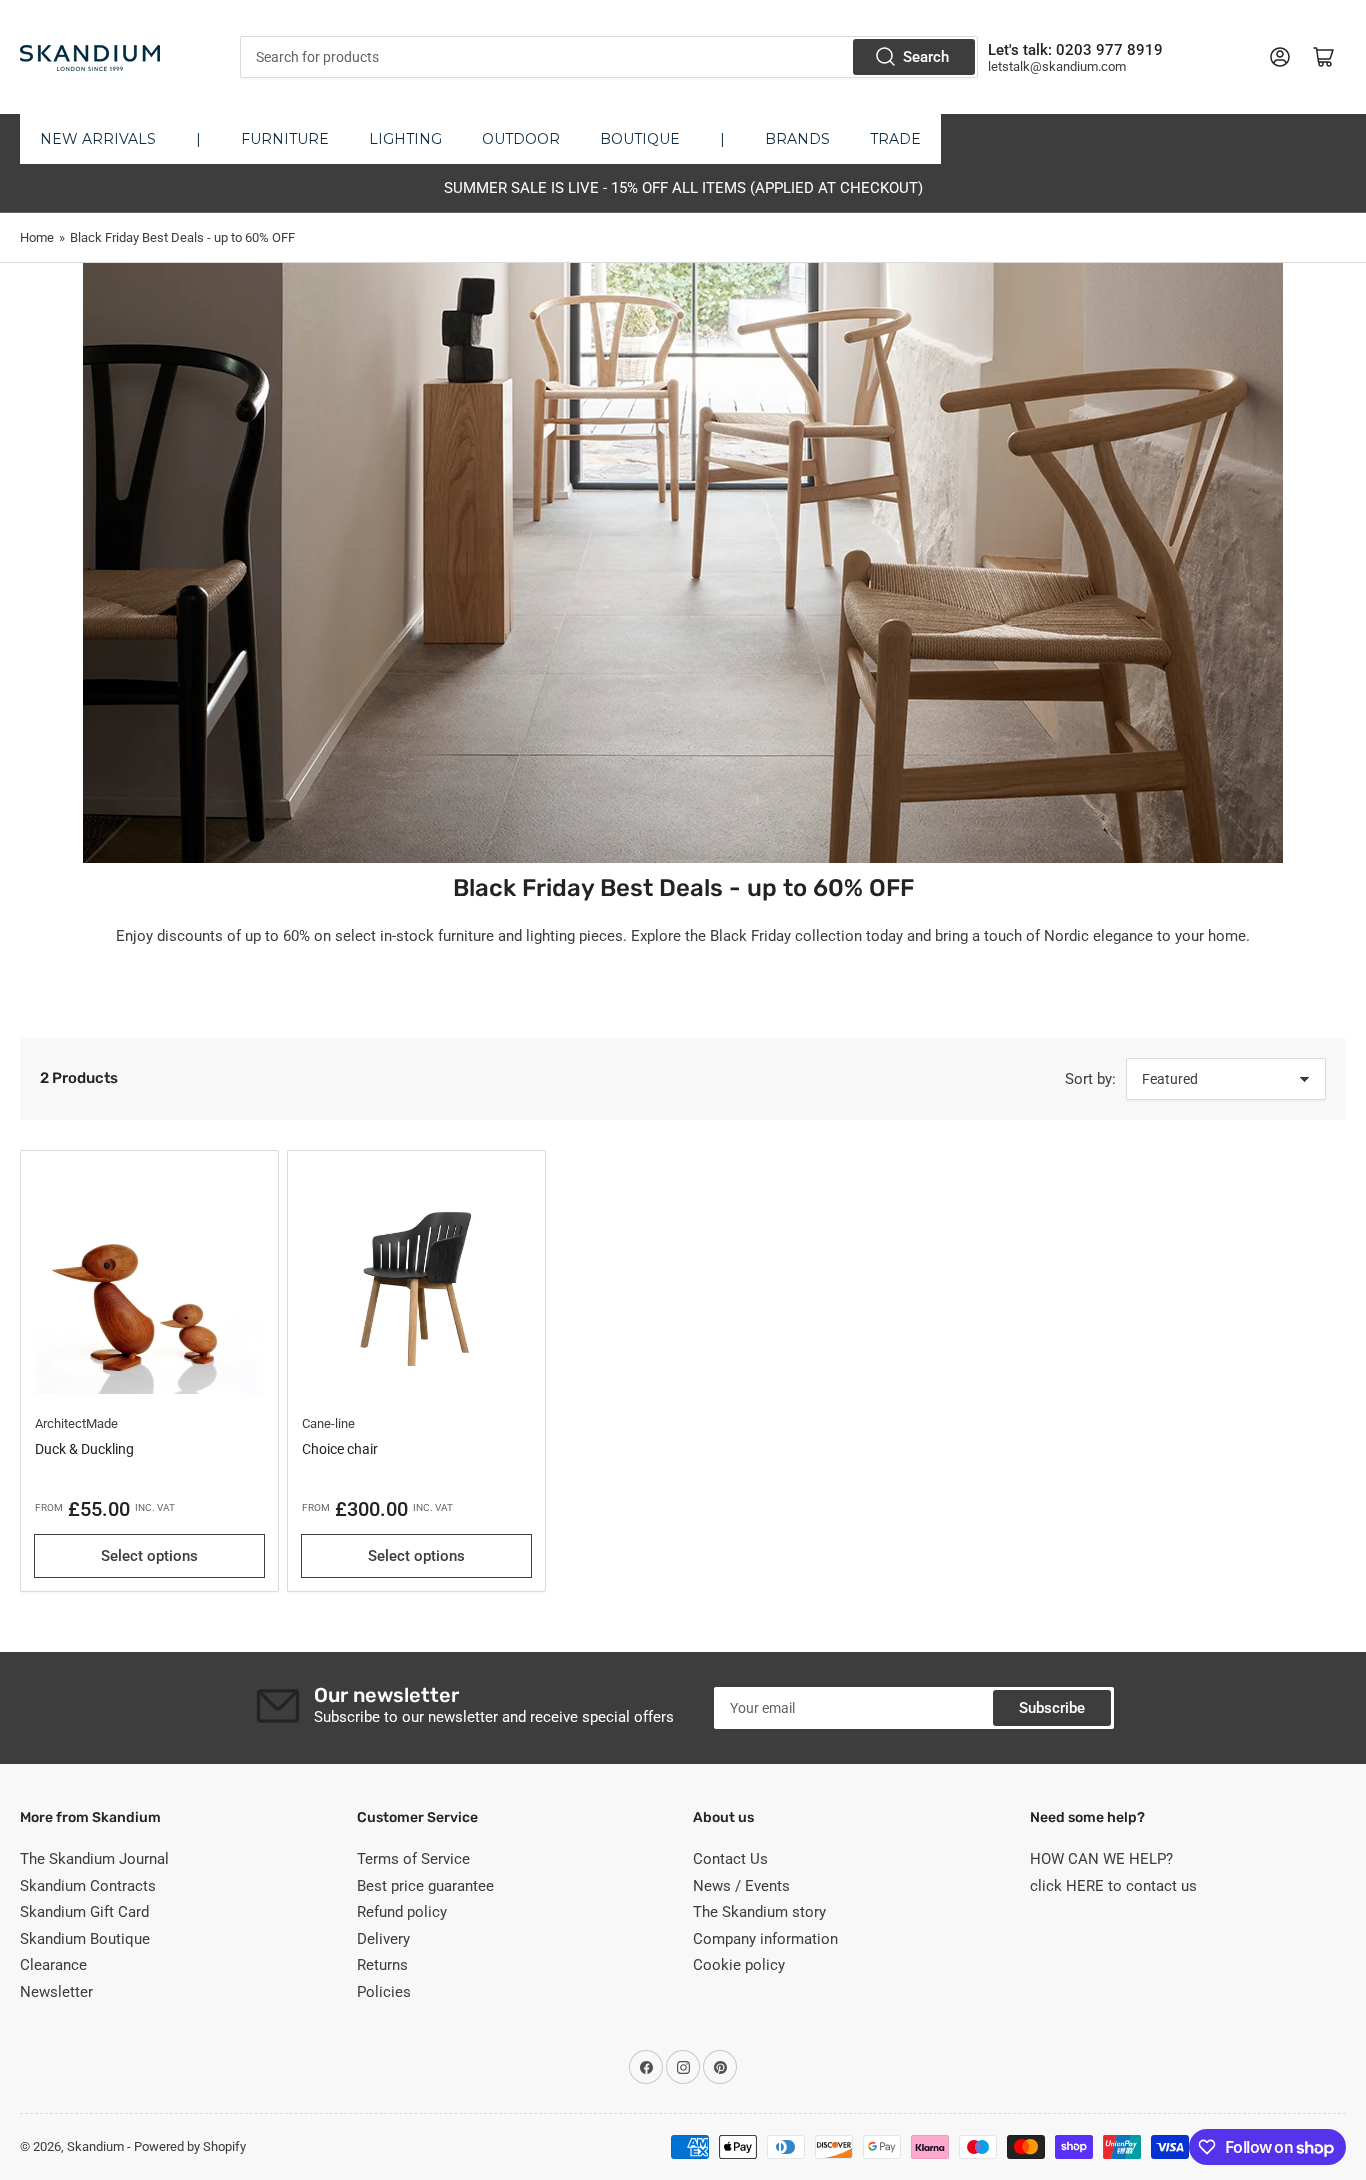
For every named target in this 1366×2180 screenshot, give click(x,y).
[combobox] (609, 57)
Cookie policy (739, 1965)
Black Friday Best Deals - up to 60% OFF (182, 237)
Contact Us (730, 1859)
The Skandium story (759, 1912)
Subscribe (1052, 1708)
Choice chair (340, 1449)
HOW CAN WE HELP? (1101, 1859)
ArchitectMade (76, 1423)
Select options (149, 1556)
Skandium (95, 2146)
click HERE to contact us (1113, 1886)
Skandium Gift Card (84, 1912)
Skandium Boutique (85, 1939)
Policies (384, 1992)
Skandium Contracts (88, 1886)
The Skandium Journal (94, 1859)
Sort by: (1090, 1079)
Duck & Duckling (84, 1449)
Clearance (53, 1965)
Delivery (383, 1939)
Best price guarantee (425, 1886)
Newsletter (56, 1992)
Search (926, 57)
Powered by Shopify (190, 2146)
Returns (382, 1965)
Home (37, 237)
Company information (765, 1939)
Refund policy (402, 1912)
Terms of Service (413, 1859)
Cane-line (328, 1423)
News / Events (741, 1886)
